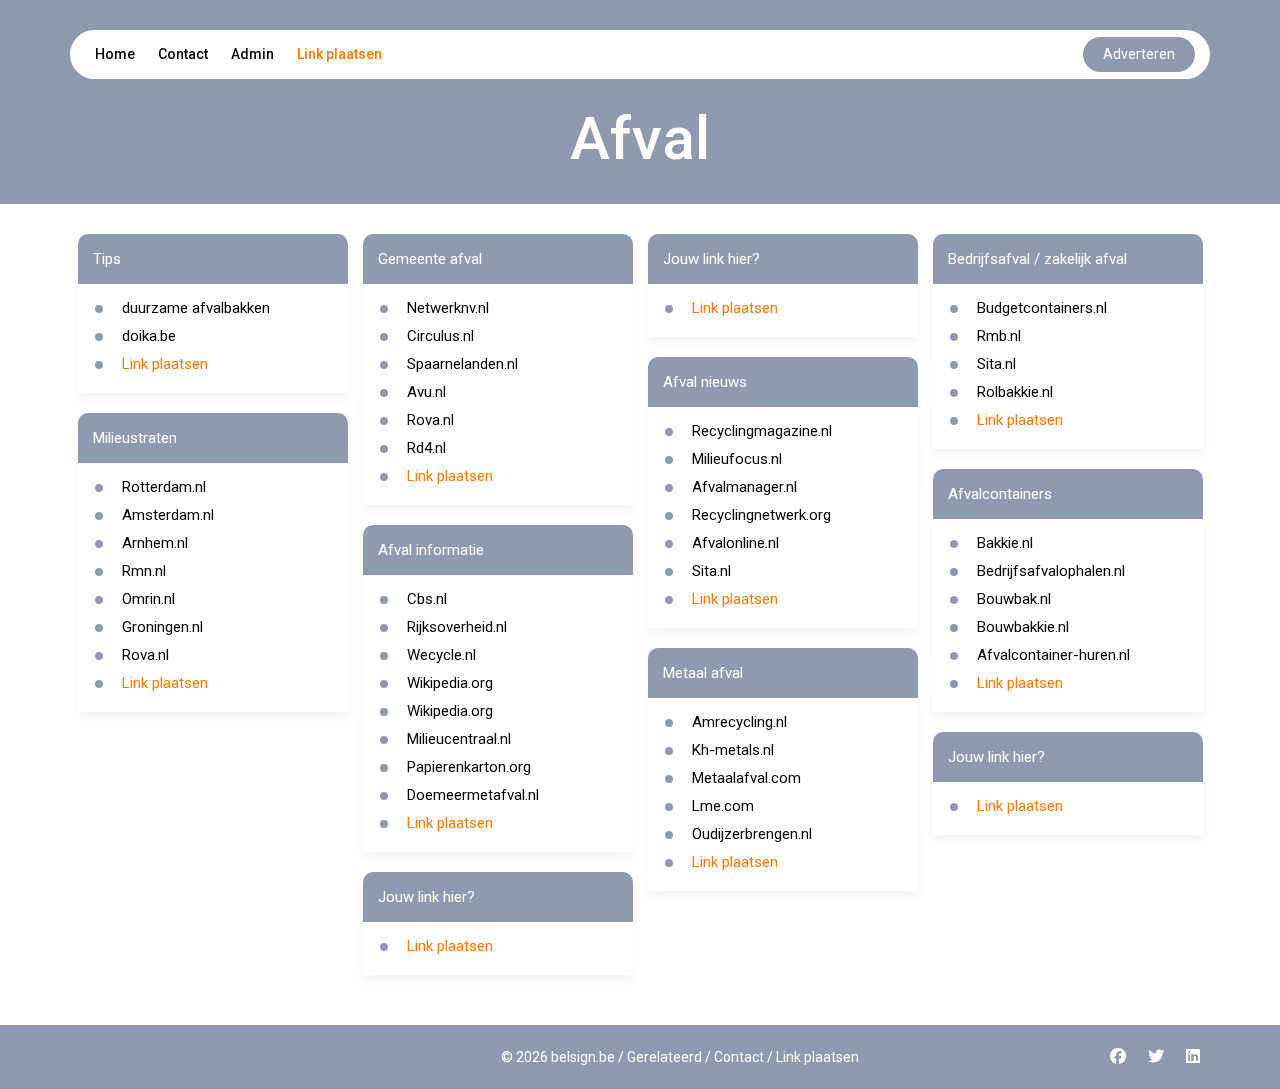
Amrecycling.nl (739, 722)
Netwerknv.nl (448, 308)
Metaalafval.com (746, 778)
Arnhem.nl (155, 543)
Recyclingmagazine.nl (762, 431)
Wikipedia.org (450, 683)
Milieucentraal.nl (459, 739)
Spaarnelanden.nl (462, 364)
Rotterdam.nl (164, 487)
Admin (252, 54)
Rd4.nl (426, 448)
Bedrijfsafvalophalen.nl (1051, 571)
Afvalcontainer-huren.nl (1053, 655)
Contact (183, 54)
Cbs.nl (427, 599)
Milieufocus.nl (737, 459)
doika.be (149, 336)
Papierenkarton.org (469, 767)
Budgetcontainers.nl (1042, 308)
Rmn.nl (144, 571)
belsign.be (583, 1057)
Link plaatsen (339, 54)
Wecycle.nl (441, 655)
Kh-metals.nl (733, 750)
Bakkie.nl (1005, 543)
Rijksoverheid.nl (457, 627)
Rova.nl (145, 655)
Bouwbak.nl (1014, 599)
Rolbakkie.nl (1015, 392)
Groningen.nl (162, 627)
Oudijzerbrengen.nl (752, 834)
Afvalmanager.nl (744, 487)
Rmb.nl (999, 336)
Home (115, 54)
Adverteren (1139, 54)
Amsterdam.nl (168, 515)
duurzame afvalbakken (196, 308)
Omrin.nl (148, 599)
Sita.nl (711, 571)
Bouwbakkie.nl (1023, 627)
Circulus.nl (440, 336)
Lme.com (723, 806)
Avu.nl (426, 392)
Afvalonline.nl (735, 543)
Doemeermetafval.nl (473, 795)
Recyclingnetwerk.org (761, 515)
